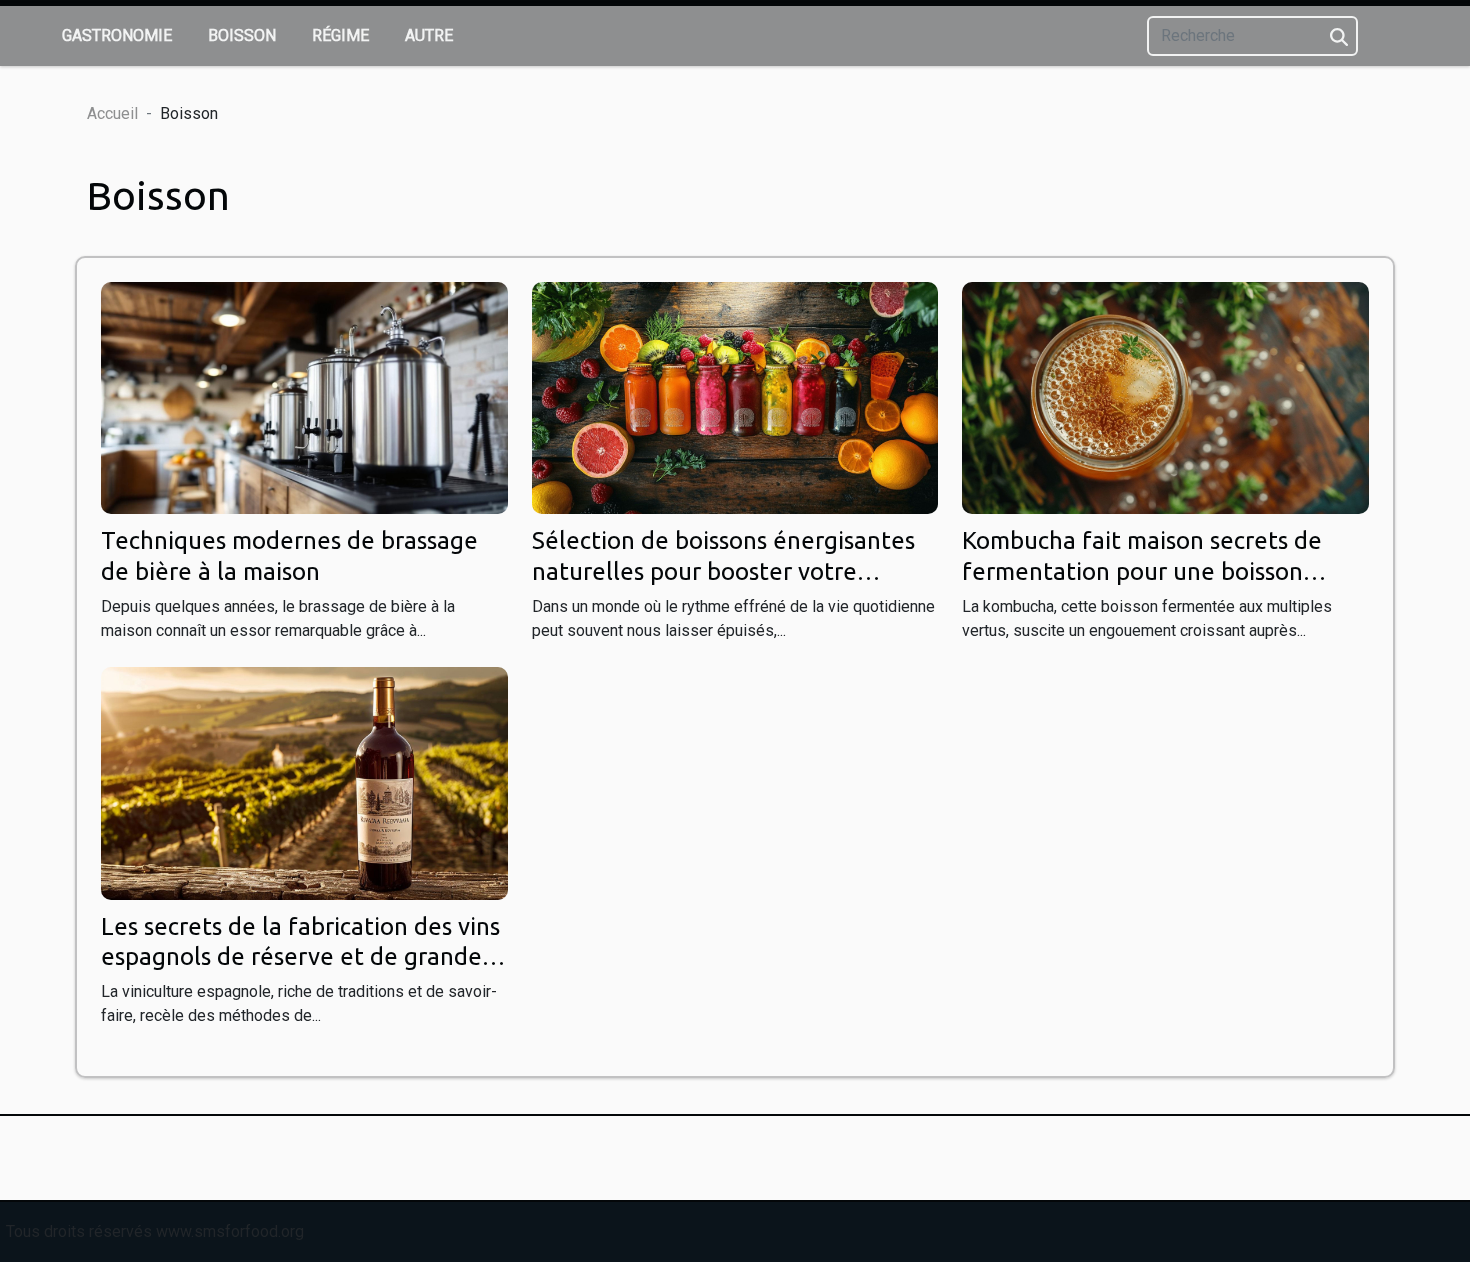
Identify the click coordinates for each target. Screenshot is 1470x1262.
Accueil (112, 113)
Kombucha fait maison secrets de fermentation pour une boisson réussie (1142, 571)
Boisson (242, 35)
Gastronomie (117, 35)
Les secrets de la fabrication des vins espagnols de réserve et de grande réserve (300, 957)
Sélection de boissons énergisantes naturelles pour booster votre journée (723, 571)
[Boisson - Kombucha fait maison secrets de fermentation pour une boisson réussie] (1165, 396)
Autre (429, 35)
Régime (340, 35)
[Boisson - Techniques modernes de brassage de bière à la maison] (304, 396)
